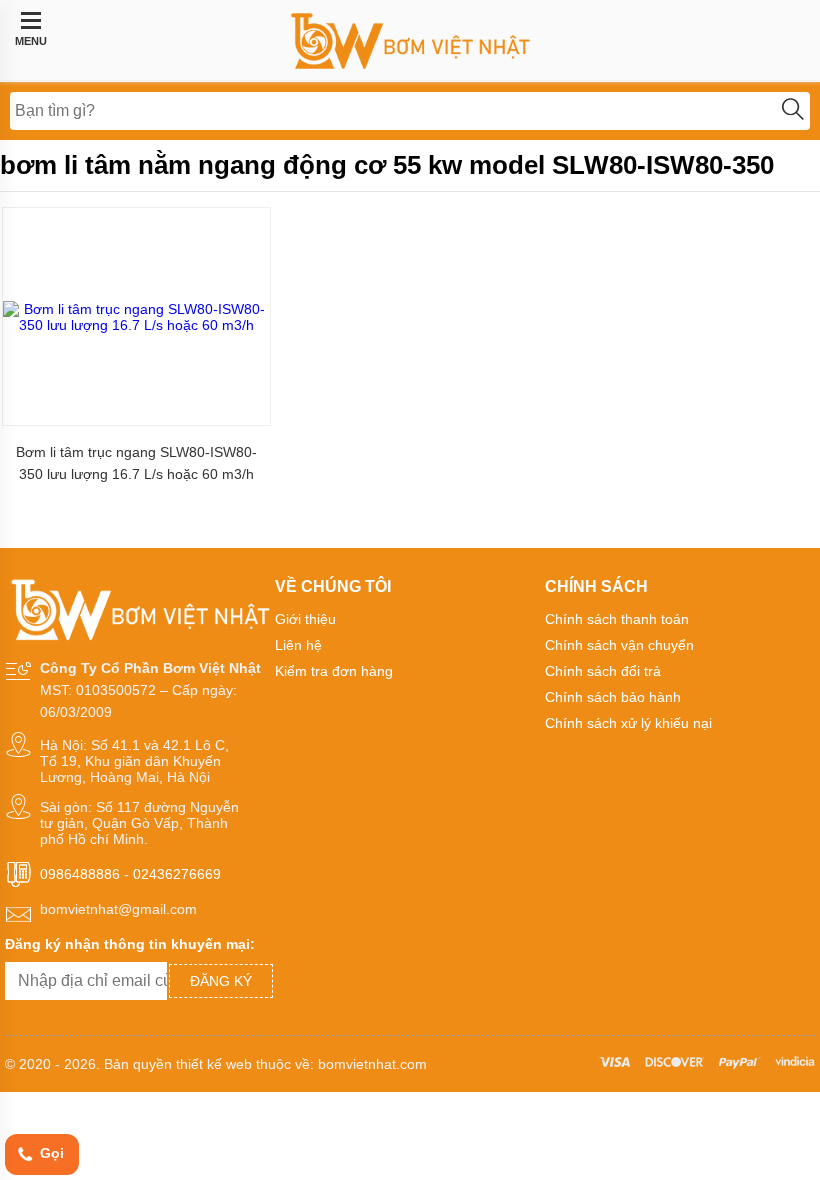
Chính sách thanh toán (617, 619)
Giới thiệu (305, 619)
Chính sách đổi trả (603, 671)
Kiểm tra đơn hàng (334, 671)
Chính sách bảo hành (613, 697)
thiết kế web (214, 1064)
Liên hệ (298, 645)
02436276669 (177, 874)
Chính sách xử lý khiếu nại (628, 723)
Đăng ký (221, 981)
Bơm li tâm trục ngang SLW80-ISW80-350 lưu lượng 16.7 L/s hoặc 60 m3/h (136, 463)
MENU (31, 41)
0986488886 (80, 874)
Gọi (50, 1153)
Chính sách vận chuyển (619, 645)
